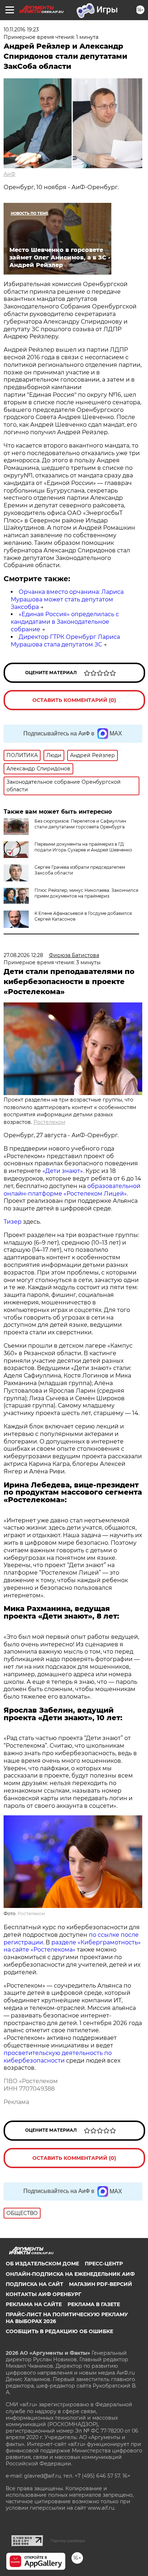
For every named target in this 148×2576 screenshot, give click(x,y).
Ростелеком (49, 1122)
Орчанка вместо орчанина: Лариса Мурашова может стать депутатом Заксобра (67, 599)
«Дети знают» (63, 1171)
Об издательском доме (42, 2264)
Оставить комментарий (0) (74, 700)
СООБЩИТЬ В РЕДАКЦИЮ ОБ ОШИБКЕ (59, 2331)
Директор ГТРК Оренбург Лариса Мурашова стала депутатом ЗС (65, 641)
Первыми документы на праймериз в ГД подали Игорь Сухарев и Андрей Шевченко (83, 847)
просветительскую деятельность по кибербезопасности (58, 2057)
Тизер (13, 1222)
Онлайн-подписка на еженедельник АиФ (70, 2274)
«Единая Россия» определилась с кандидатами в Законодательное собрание (65, 622)
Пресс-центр (104, 2264)
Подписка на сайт (34, 2284)
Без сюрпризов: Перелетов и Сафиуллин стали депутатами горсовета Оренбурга (80, 824)
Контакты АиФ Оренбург (43, 2294)
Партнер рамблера (68, 2541)
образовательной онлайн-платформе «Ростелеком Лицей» (72, 1190)
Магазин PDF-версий (101, 2284)
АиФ (10, 174)
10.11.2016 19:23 (21, 30)
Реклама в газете (94, 2304)
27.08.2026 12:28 (23, 955)
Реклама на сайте (34, 2304)
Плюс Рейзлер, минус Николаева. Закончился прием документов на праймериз (86, 893)
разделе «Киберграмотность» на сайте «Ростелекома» (72, 1946)
